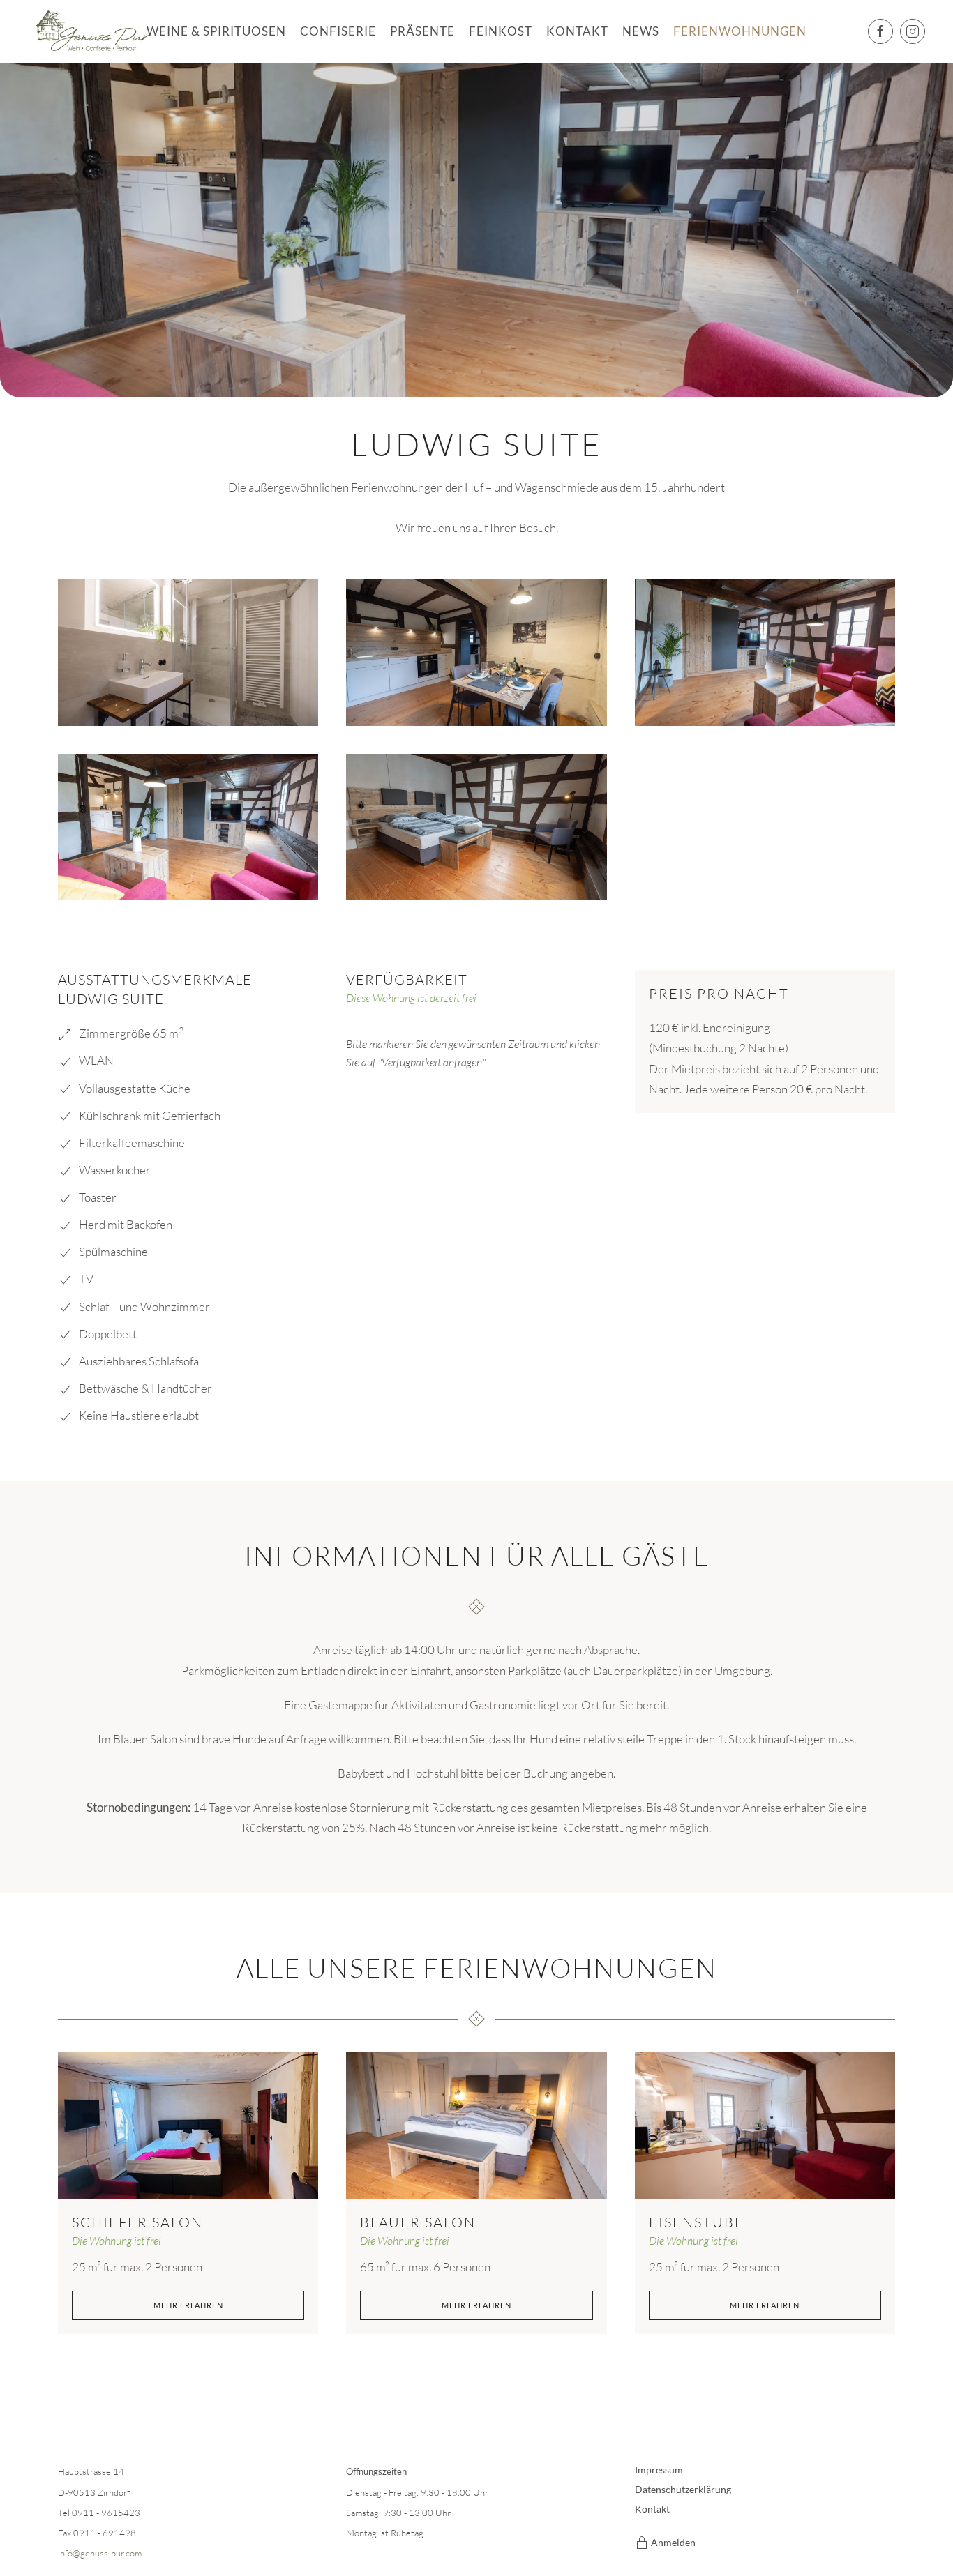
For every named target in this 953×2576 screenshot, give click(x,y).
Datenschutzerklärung (683, 2489)
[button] (188, 653)
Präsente (422, 31)
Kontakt (577, 31)
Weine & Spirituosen (216, 31)
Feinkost (501, 31)
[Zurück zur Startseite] (92, 31)
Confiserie (338, 31)
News (641, 31)
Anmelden (673, 2542)
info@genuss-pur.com (100, 2553)
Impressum (659, 2470)
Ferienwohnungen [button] (740, 31)
